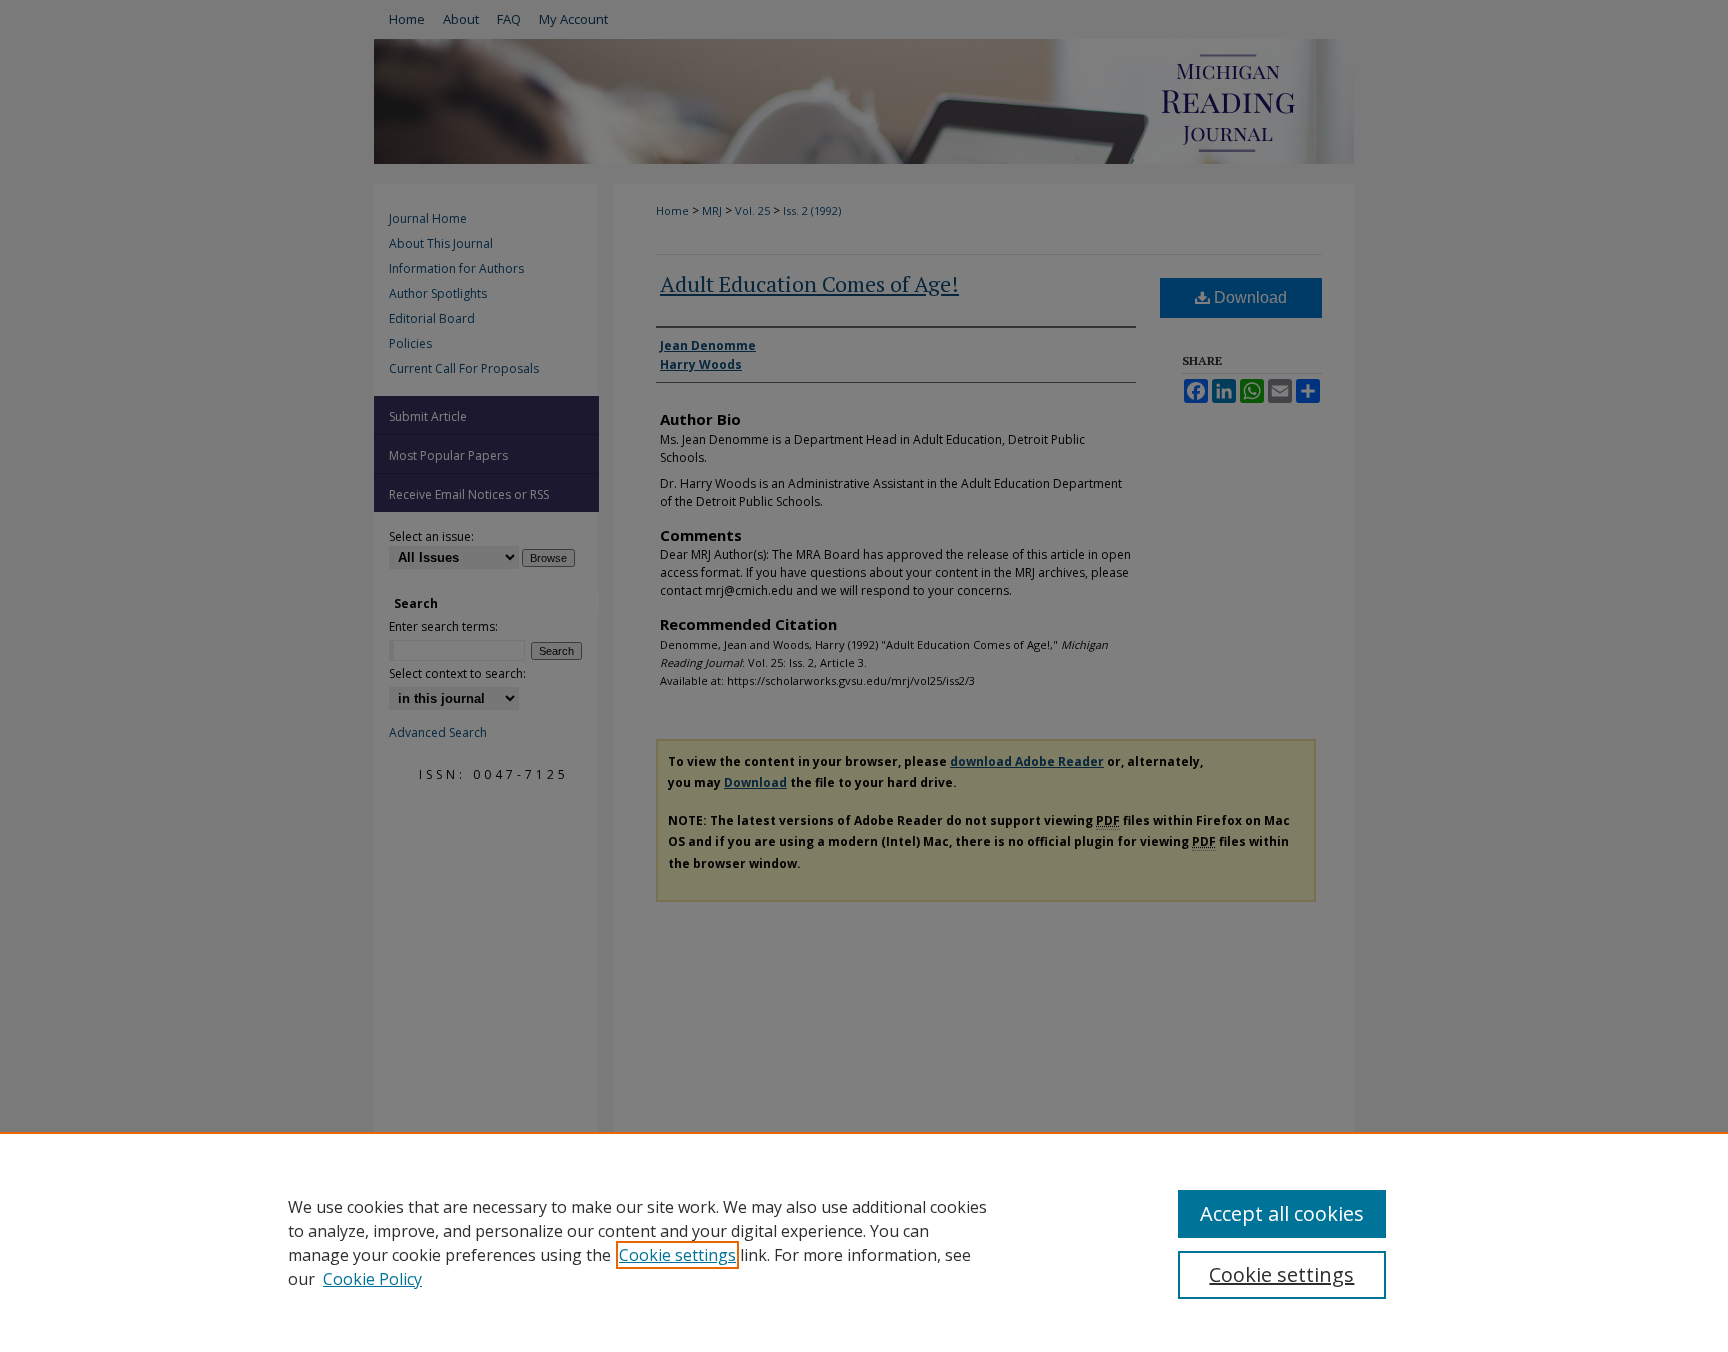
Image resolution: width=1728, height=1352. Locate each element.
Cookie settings (677, 1255)
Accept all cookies (1282, 1213)
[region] (864, 1242)
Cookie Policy (372, 1279)
